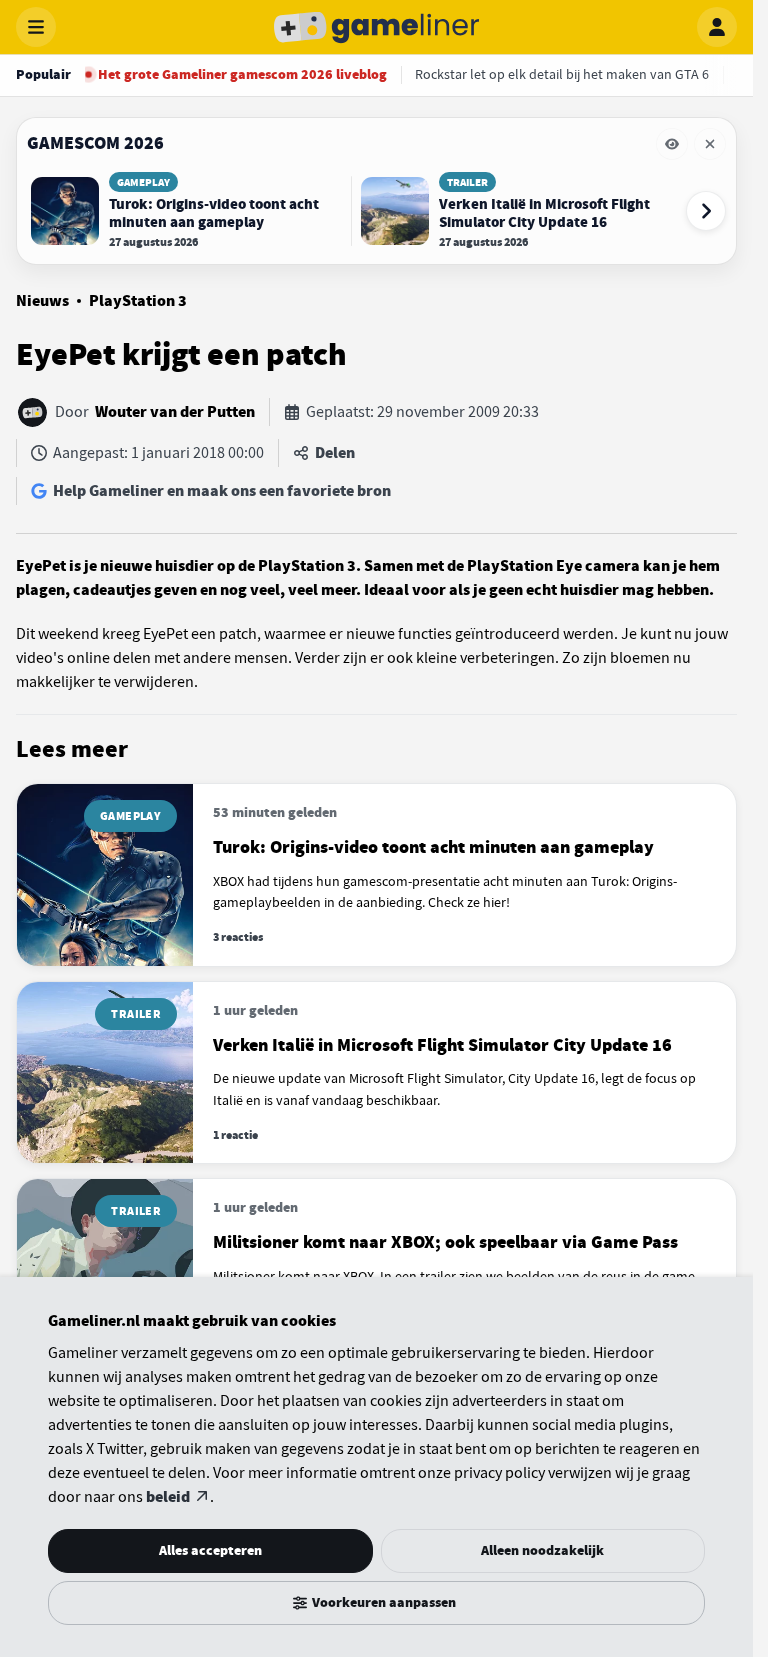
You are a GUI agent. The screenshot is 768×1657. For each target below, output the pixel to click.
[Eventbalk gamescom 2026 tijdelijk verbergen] (672, 144)
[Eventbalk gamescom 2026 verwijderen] (710, 144)
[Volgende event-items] (706, 211)
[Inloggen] (717, 27)
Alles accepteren (210, 1550)
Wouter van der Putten (175, 412)
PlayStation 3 (138, 301)
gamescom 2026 (95, 143)
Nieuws (42, 301)
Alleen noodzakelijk (542, 1550)
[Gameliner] (377, 27)
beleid (168, 1497)
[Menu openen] (36, 27)
